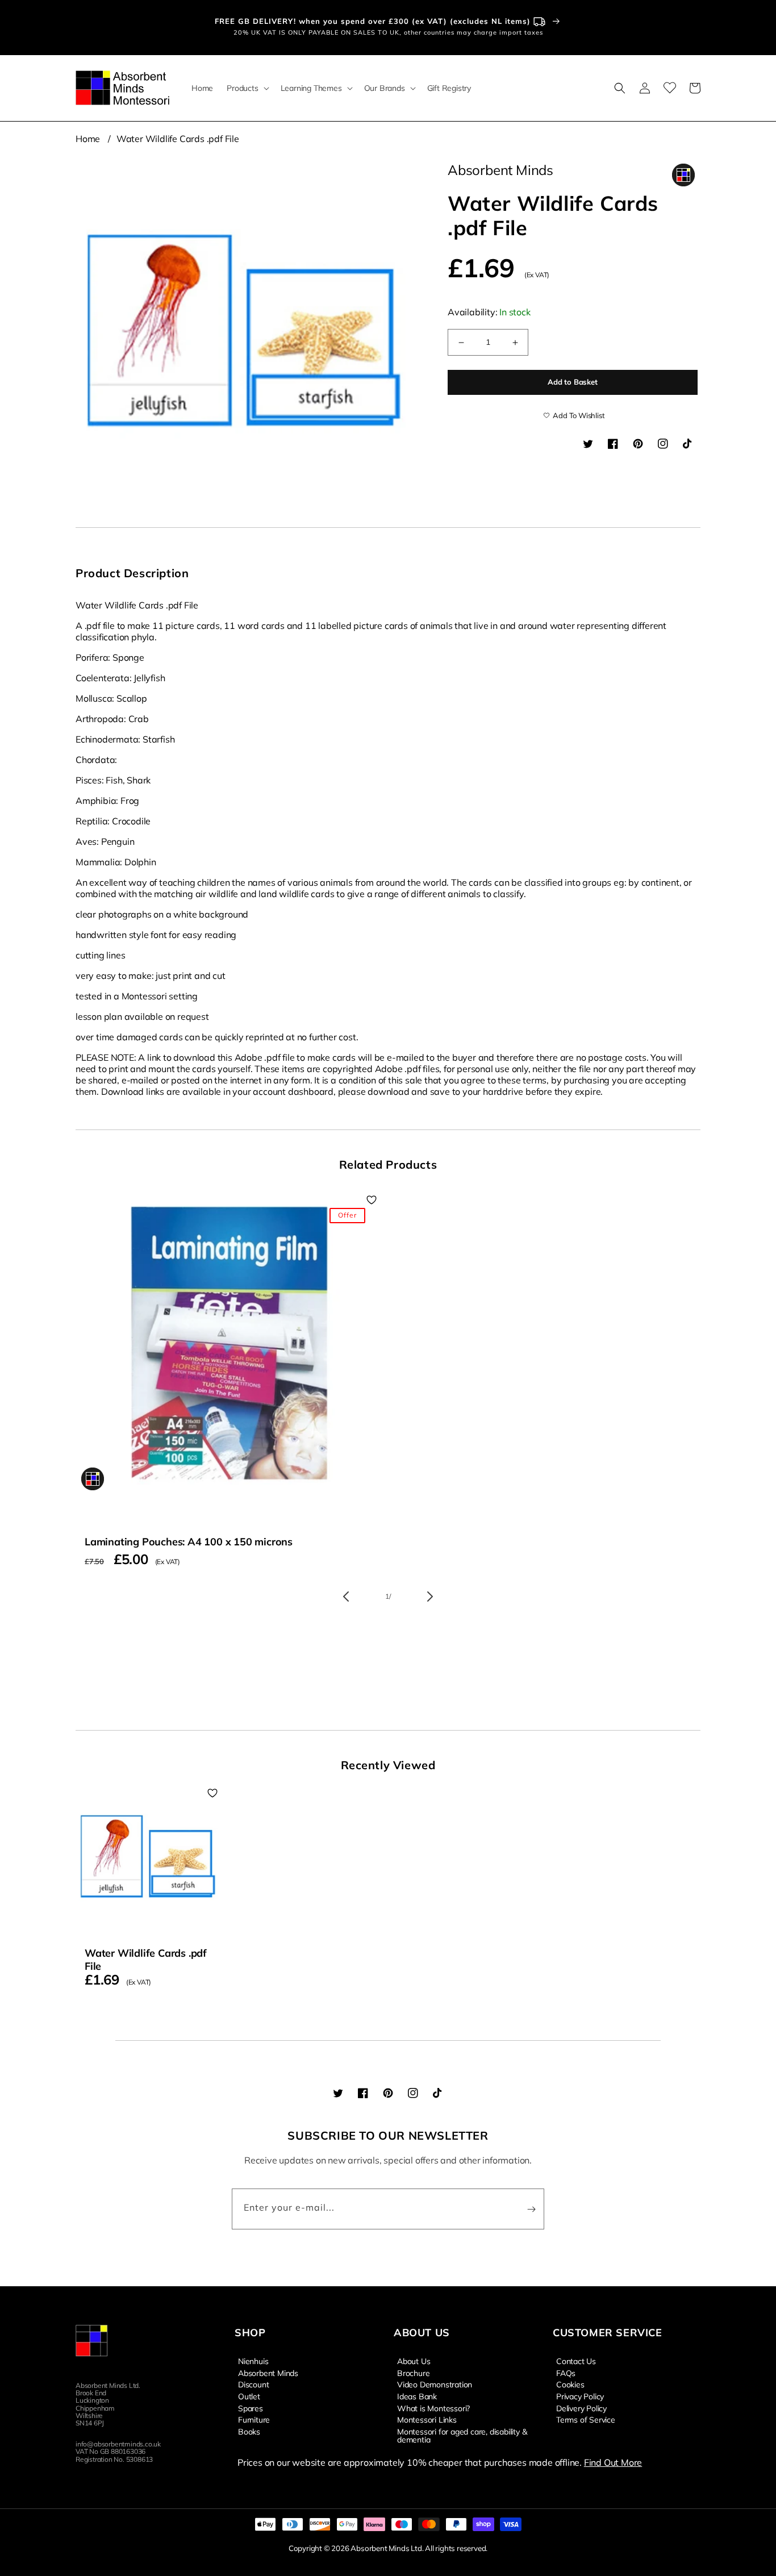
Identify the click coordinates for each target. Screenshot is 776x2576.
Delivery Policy (581, 2408)
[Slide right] (430, 1597)
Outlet (249, 2396)
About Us (414, 2361)
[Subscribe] (531, 2209)
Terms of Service (586, 2419)
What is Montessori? (433, 2408)
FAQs (566, 2373)
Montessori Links (427, 2419)
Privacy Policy (580, 2396)
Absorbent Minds (268, 2373)
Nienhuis (253, 2361)
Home (88, 139)
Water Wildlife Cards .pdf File (178, 139)
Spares (251, 2408)
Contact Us (576, 2361)
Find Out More (613, 2462)
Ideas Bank (417, 2396)
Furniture (254, 2419)
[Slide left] (346, 1597)
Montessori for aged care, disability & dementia (462, 2435)
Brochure (413, 2373)
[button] (247, 88)
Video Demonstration (435, 2384)
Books (249, 2431)
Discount (253, 2384)
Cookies (570, 2384)
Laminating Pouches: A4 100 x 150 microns (189, 1542)
